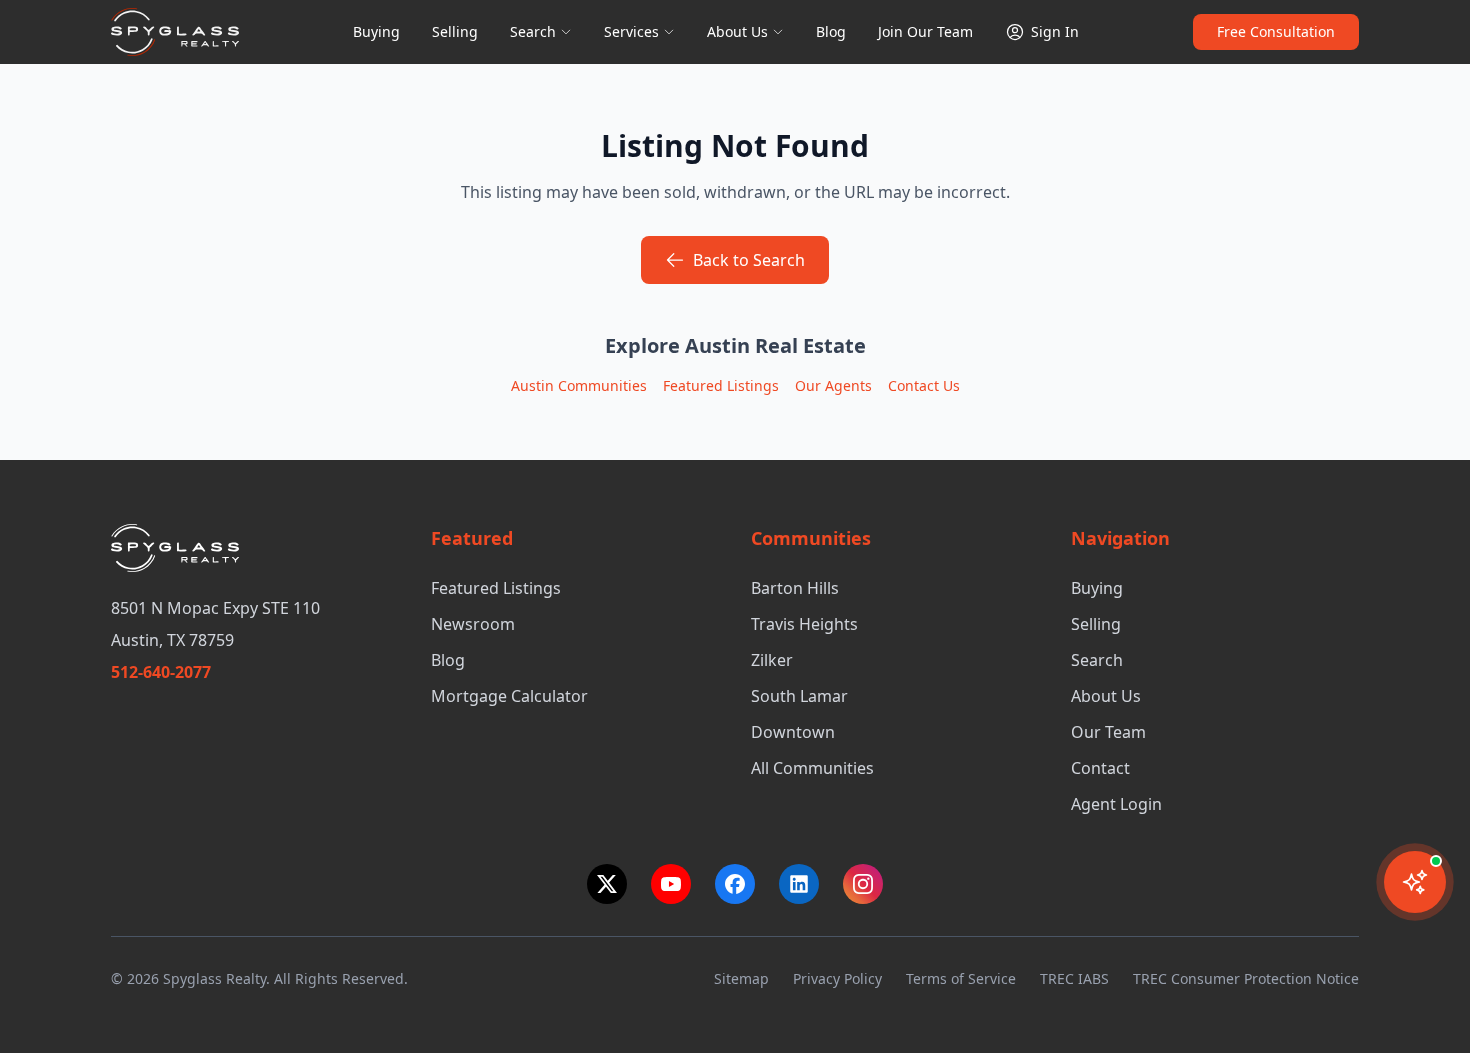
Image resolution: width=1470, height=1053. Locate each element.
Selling (455, 31)
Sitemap (741, 978)
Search (533, 31)
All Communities (812, 768)
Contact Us (924, 385)
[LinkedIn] (799, 884)
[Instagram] (863, 884)
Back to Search (749, 260)
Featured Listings (721, 385)
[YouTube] (671, 884)
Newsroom (473, 624)
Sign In (1055, 31)
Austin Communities (579, 385)
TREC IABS (1074, 978)
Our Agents (833, 385)
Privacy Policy (837, 978)
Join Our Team (925, 31)
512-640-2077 (161, 672)
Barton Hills (795, 588)
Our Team (1108, 732)
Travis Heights (804, 624)
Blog (831, 31)
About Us (737, 31)
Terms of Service (961, 978)
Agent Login (1116, 804)
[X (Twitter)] (607, 884)
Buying (376, 31)
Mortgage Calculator (509, 696)
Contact (1100, 768)
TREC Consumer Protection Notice (1246, 978)
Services (631, 31)
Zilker (772, 660)
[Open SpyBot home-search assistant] (1415, 882)
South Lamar (799, 696)
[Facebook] (735, 884)
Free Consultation (1276, 31)
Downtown (793, 732)
